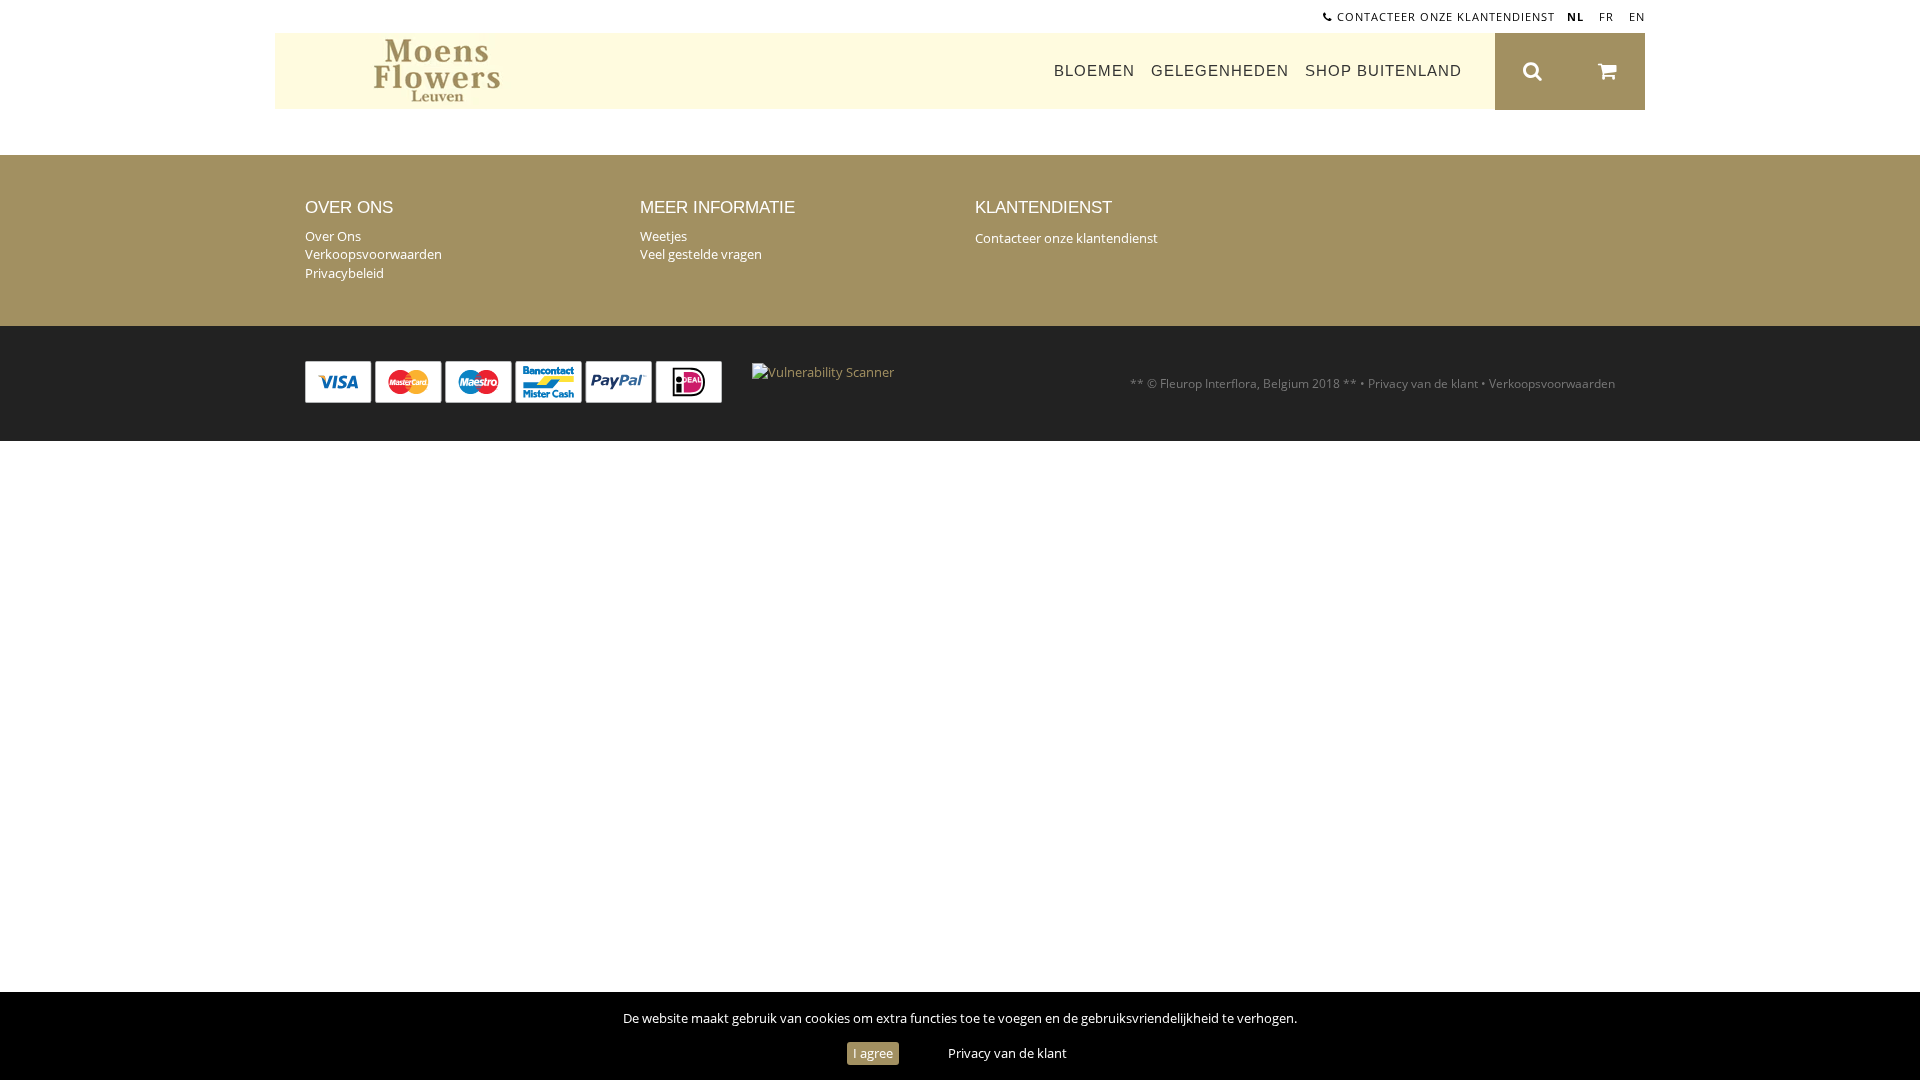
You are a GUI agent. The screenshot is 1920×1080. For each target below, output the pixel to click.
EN (1637, 16)
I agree (873, 1053)
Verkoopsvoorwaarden (373, 254)
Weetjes (663, 236)
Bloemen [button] (1094, 70)
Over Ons (333, 236)
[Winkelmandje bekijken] (1607, 71)
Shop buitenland (1383, 70)
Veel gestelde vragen (701, 254)
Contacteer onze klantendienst (1444, 16)
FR (1606, 16)
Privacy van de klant (1007, 1053)
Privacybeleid (344, 273)
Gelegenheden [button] (1220, 70)
